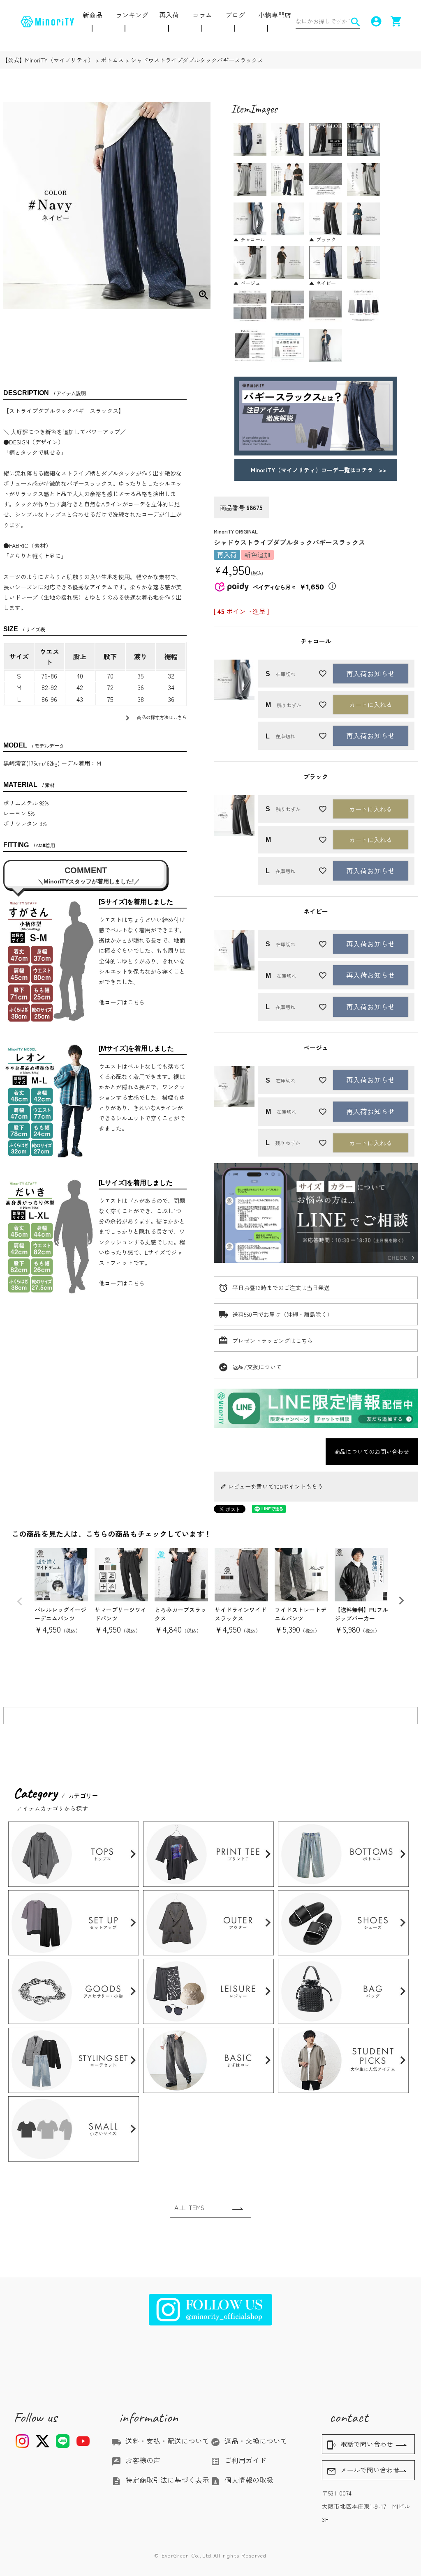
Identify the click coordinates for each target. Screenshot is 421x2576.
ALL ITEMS (189, 2207)
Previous (20, 1601)
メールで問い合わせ (363, 2470)
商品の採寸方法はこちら (155, 718)
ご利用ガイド (238, 2460)
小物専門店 (275, 15)
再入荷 (169, 15)
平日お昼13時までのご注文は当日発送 (281, 1288)
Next (401, 1601)
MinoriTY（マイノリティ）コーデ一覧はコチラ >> (316, 470)
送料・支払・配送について (160, 2441)
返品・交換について (249, 2441)
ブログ (235, 15)
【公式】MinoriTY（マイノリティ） (48, 60)
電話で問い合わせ (360, 2445)
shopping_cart (395, 21)
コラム (202, 15)
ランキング (132, 15)
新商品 (93, 15)
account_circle (375, 21)
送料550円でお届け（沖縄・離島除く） (282, 1314)
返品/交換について (257, 1367)
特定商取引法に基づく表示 (160, 2480)
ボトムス (112, 60)
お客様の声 (136, 2460)
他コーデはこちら (122, 1002)
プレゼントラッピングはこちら (273, 1341)
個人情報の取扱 (242, 2480)
